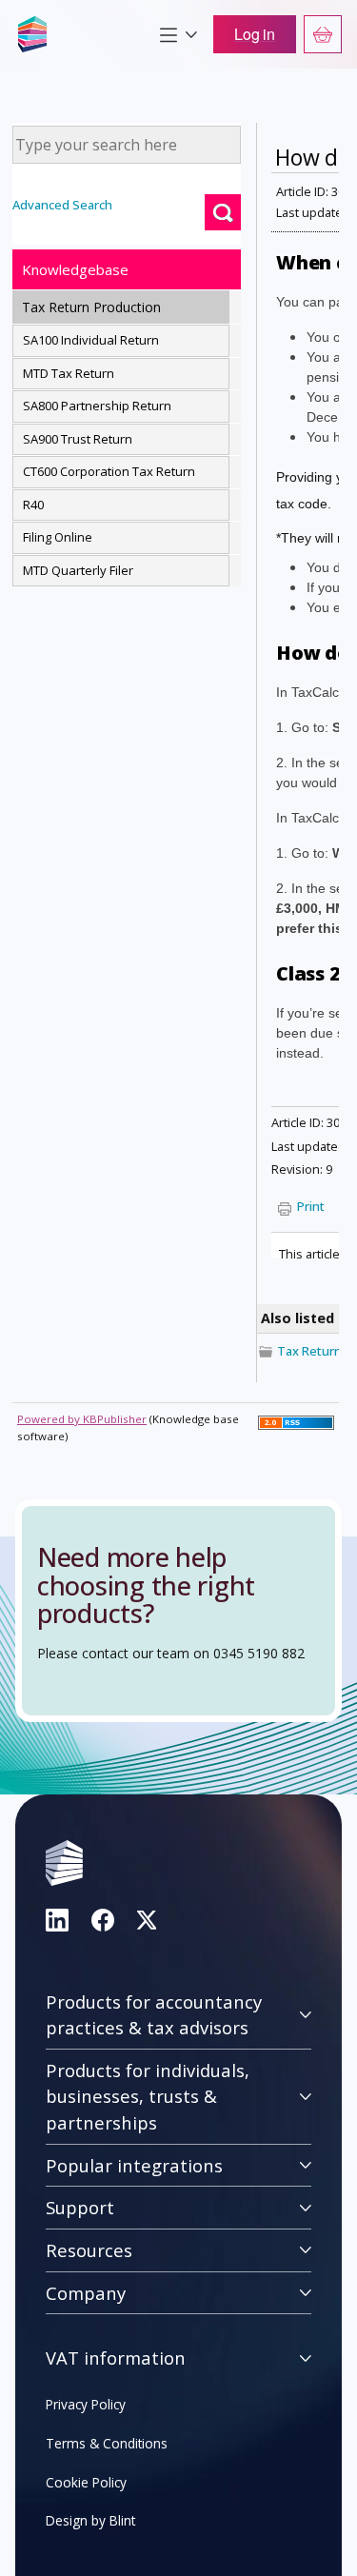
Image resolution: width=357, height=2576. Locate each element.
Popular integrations (134, 2165)
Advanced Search (62, 205)
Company (86, 2293)
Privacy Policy (86, 2404)
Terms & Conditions (107, 2443)
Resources (89, 2250)
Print (311, 1206)
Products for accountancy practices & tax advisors (154, 2015)
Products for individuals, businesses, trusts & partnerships (148, 2096)
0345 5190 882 (259, 1653)
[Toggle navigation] (178, 34)
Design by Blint (90, 2520)
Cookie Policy (86, 2482)
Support (80, 2207)
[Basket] (323, 34)
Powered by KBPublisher (82, 1419)
